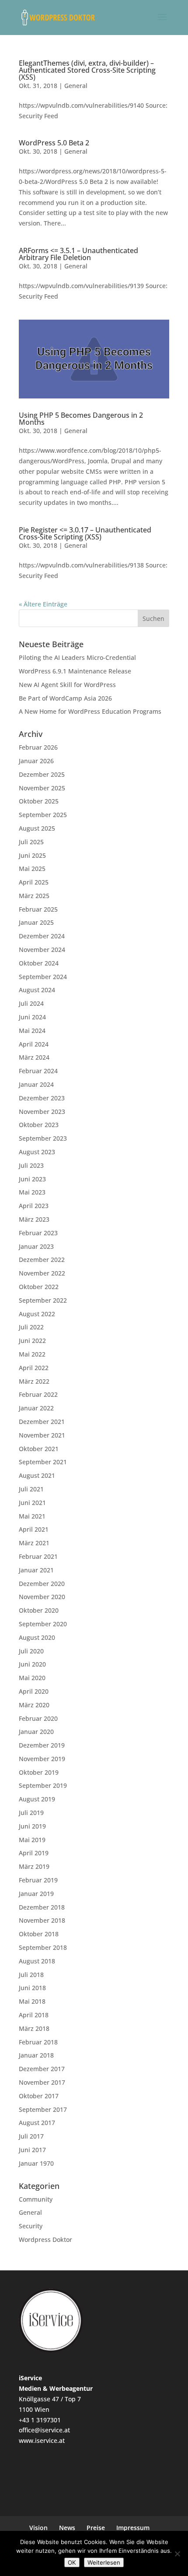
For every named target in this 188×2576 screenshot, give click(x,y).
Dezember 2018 (42, 1907)
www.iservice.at (42, 2440)
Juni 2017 (32, 2150)
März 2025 (34, 896)
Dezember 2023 (42, 1098)
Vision (38, 2528)
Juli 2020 (31, 1651)
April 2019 (34, 1853)
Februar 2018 (38, 2042)
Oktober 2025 (39, 801)
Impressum (133, 2528)
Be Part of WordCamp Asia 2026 (65, 698)
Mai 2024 (32, 1031)
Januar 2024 (36, 1084)
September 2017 (43, 2109)
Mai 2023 (32, 1192)
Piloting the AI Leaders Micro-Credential (77, 657)
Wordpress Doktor (45, 2239)
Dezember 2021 (42, 1422)
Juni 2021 (32, 1503)
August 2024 (37, 990)
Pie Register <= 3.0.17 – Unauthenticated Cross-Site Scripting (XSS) (85, 533)
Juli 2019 (31, 1813)
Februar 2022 (38, 1394)
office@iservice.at (44, 2430)
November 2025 (42, 788)
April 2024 (34, 1044)
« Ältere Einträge (43, 604)
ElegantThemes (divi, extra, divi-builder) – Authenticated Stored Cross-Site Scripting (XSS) (87, 70)
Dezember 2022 (42, 1260)
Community (36, 2199)
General (76, 86)
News (67, 2528)
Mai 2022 (32, 1354)
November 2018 (42, 1920)
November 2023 (42, 1112)
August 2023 (37, 1152)
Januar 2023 (36, 1246)
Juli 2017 (31, 2136)
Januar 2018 (36, 2055)
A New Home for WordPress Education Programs (90, 711)
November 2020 (42, 1597)
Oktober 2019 (39, 1772)
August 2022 (37, 1314)
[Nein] (177, 2554)
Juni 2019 (32, 1826)
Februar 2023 (38, 1233)
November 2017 (42, 2082)
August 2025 (37, 828)
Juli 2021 (31, 1489)
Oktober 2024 (39, 963)
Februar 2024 (38, 1071)
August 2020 (37, 1637)
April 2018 (34, 2015)
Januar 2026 (36, 761)
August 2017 (37, 2123)
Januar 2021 (36, 1570)
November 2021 (42, 1435)
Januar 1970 (36, 2163)
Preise (96, 2528)
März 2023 (34, 1219)
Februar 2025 (38, 909)
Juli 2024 (31, 1003)
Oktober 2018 (39, 1934)
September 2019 (43, 1785)
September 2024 (43, 977)
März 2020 (34, 1705)
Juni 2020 (32, 1664)
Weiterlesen (104, 2562)
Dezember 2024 (42, 936)
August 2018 (37, 1961)
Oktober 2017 (39, 2096)
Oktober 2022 (39, 1287)
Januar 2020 (36, 1732)
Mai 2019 (32, 1840)
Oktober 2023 (39, 1125)
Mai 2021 (32, 1516)
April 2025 (34, 882)
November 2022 (42, 1273)
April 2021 (34, 1529)
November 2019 (42, 1759)
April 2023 (34, 1206)
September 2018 (43, 1947)
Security (31, 2226)
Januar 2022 (36, 1408)
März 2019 (34, 1866)
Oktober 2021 (39, 1449)
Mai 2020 (32, 1678)
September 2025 (43, 815)
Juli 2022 (31, 1327)
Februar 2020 (38, 1718)
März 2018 (34, 2028)
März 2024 (34, 1057)
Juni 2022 (32, 1341)
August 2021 (37, 1475)
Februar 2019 (38, 1880)
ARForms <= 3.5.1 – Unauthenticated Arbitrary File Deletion (78, 254)
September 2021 (43, 1462)
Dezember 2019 (42, 1745)
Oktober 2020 (39, 1610)
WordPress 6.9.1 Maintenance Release (75, 671)
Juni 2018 (32, 1988)
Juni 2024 (32, 1017)
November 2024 (42, 950)
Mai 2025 (32, 869)
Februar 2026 (38, 747)
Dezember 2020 (42, 1584)
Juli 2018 (31, 1975)
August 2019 (37, 1799)
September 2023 (43, 1138)
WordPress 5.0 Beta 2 (54, 143)
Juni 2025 (32, 855)
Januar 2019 (36, 1894)
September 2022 (43, 1300)
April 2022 (34, 1368)
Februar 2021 (38, 1556)
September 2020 (43, 1624)
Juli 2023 (31, 1165)
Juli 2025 (31, 842)
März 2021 (34, 1543)
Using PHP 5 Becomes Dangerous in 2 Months (81, 419)
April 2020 (34, 1691)
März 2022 (34, 1381)
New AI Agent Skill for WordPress (67, 685)
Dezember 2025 (42, 774)
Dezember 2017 (42, 2069)
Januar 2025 (36, 922)
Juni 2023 (32, 1179)
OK (72, 2562)
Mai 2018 (32, 2001)
